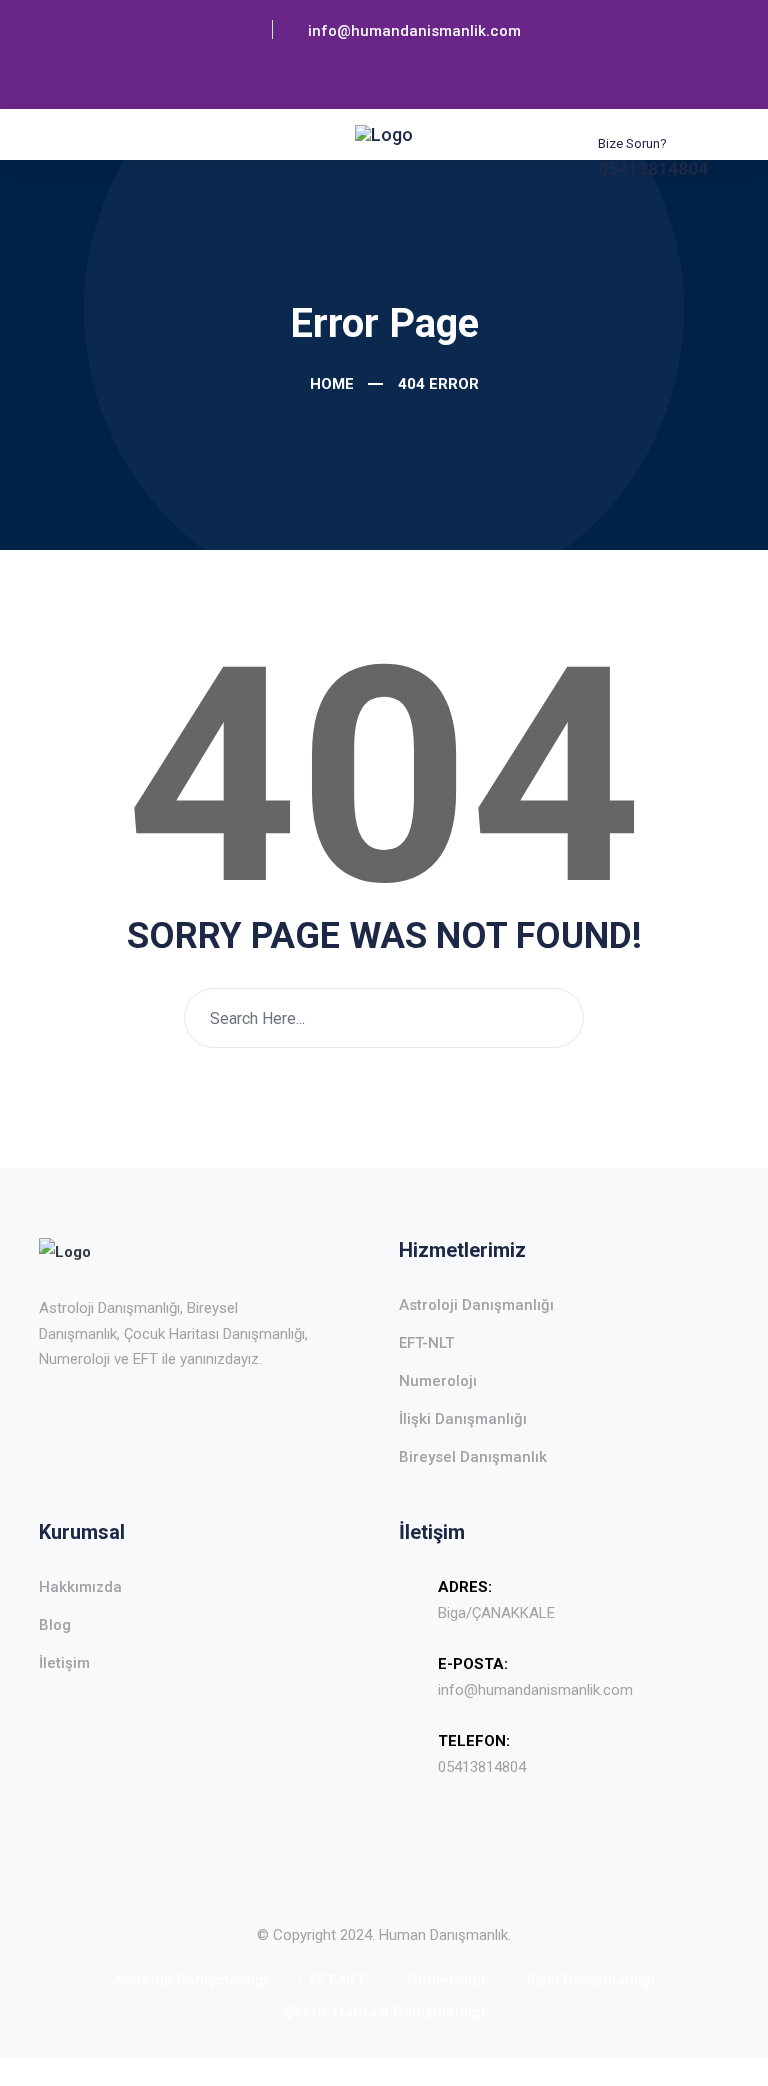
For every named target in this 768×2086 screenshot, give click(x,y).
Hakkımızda (80, 1587)
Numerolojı (438, 1381)
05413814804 (482, 1767)
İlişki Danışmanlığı (463, 1419)
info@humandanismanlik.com (535, 1690)
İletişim (64, 1663)
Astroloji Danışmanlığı (476, 1305)
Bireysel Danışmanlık (473, 1457)
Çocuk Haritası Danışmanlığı (384, 2012)
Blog (55, 1625)
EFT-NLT (426, 1343)
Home (330, 384)
